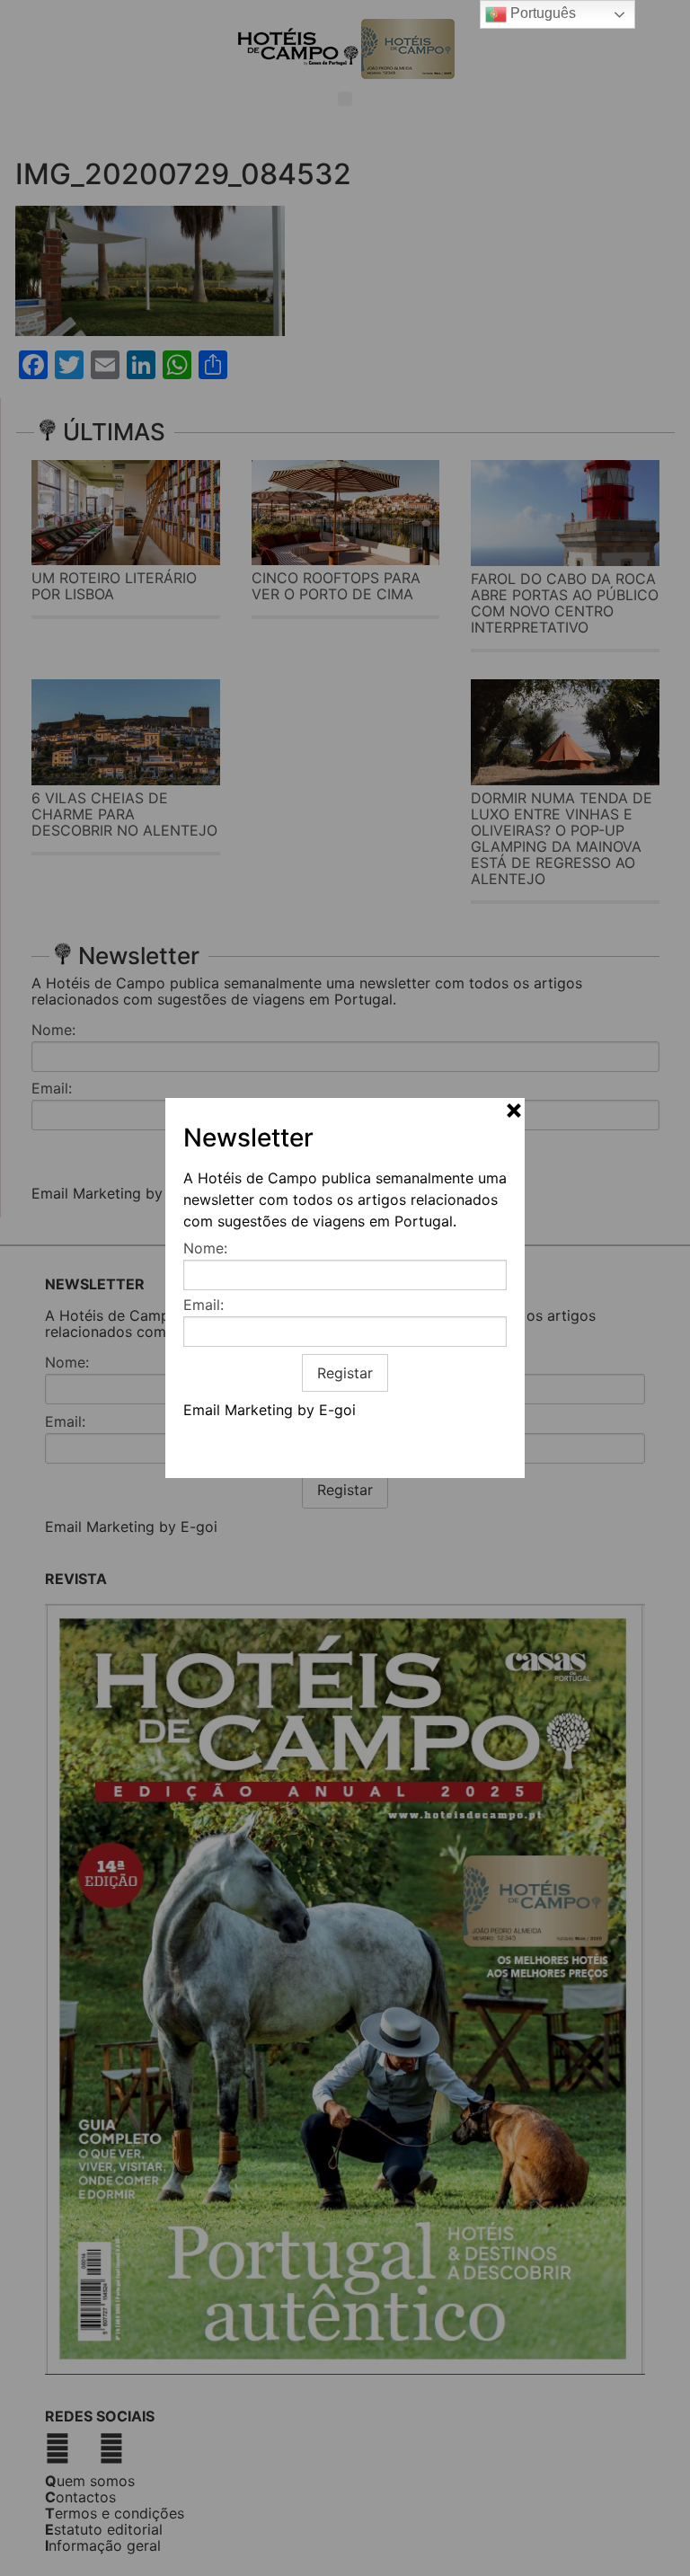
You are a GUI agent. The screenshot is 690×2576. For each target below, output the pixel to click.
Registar (345, 1373)
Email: (203, 1305)
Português (541, 13)
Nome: (205, 1248)
